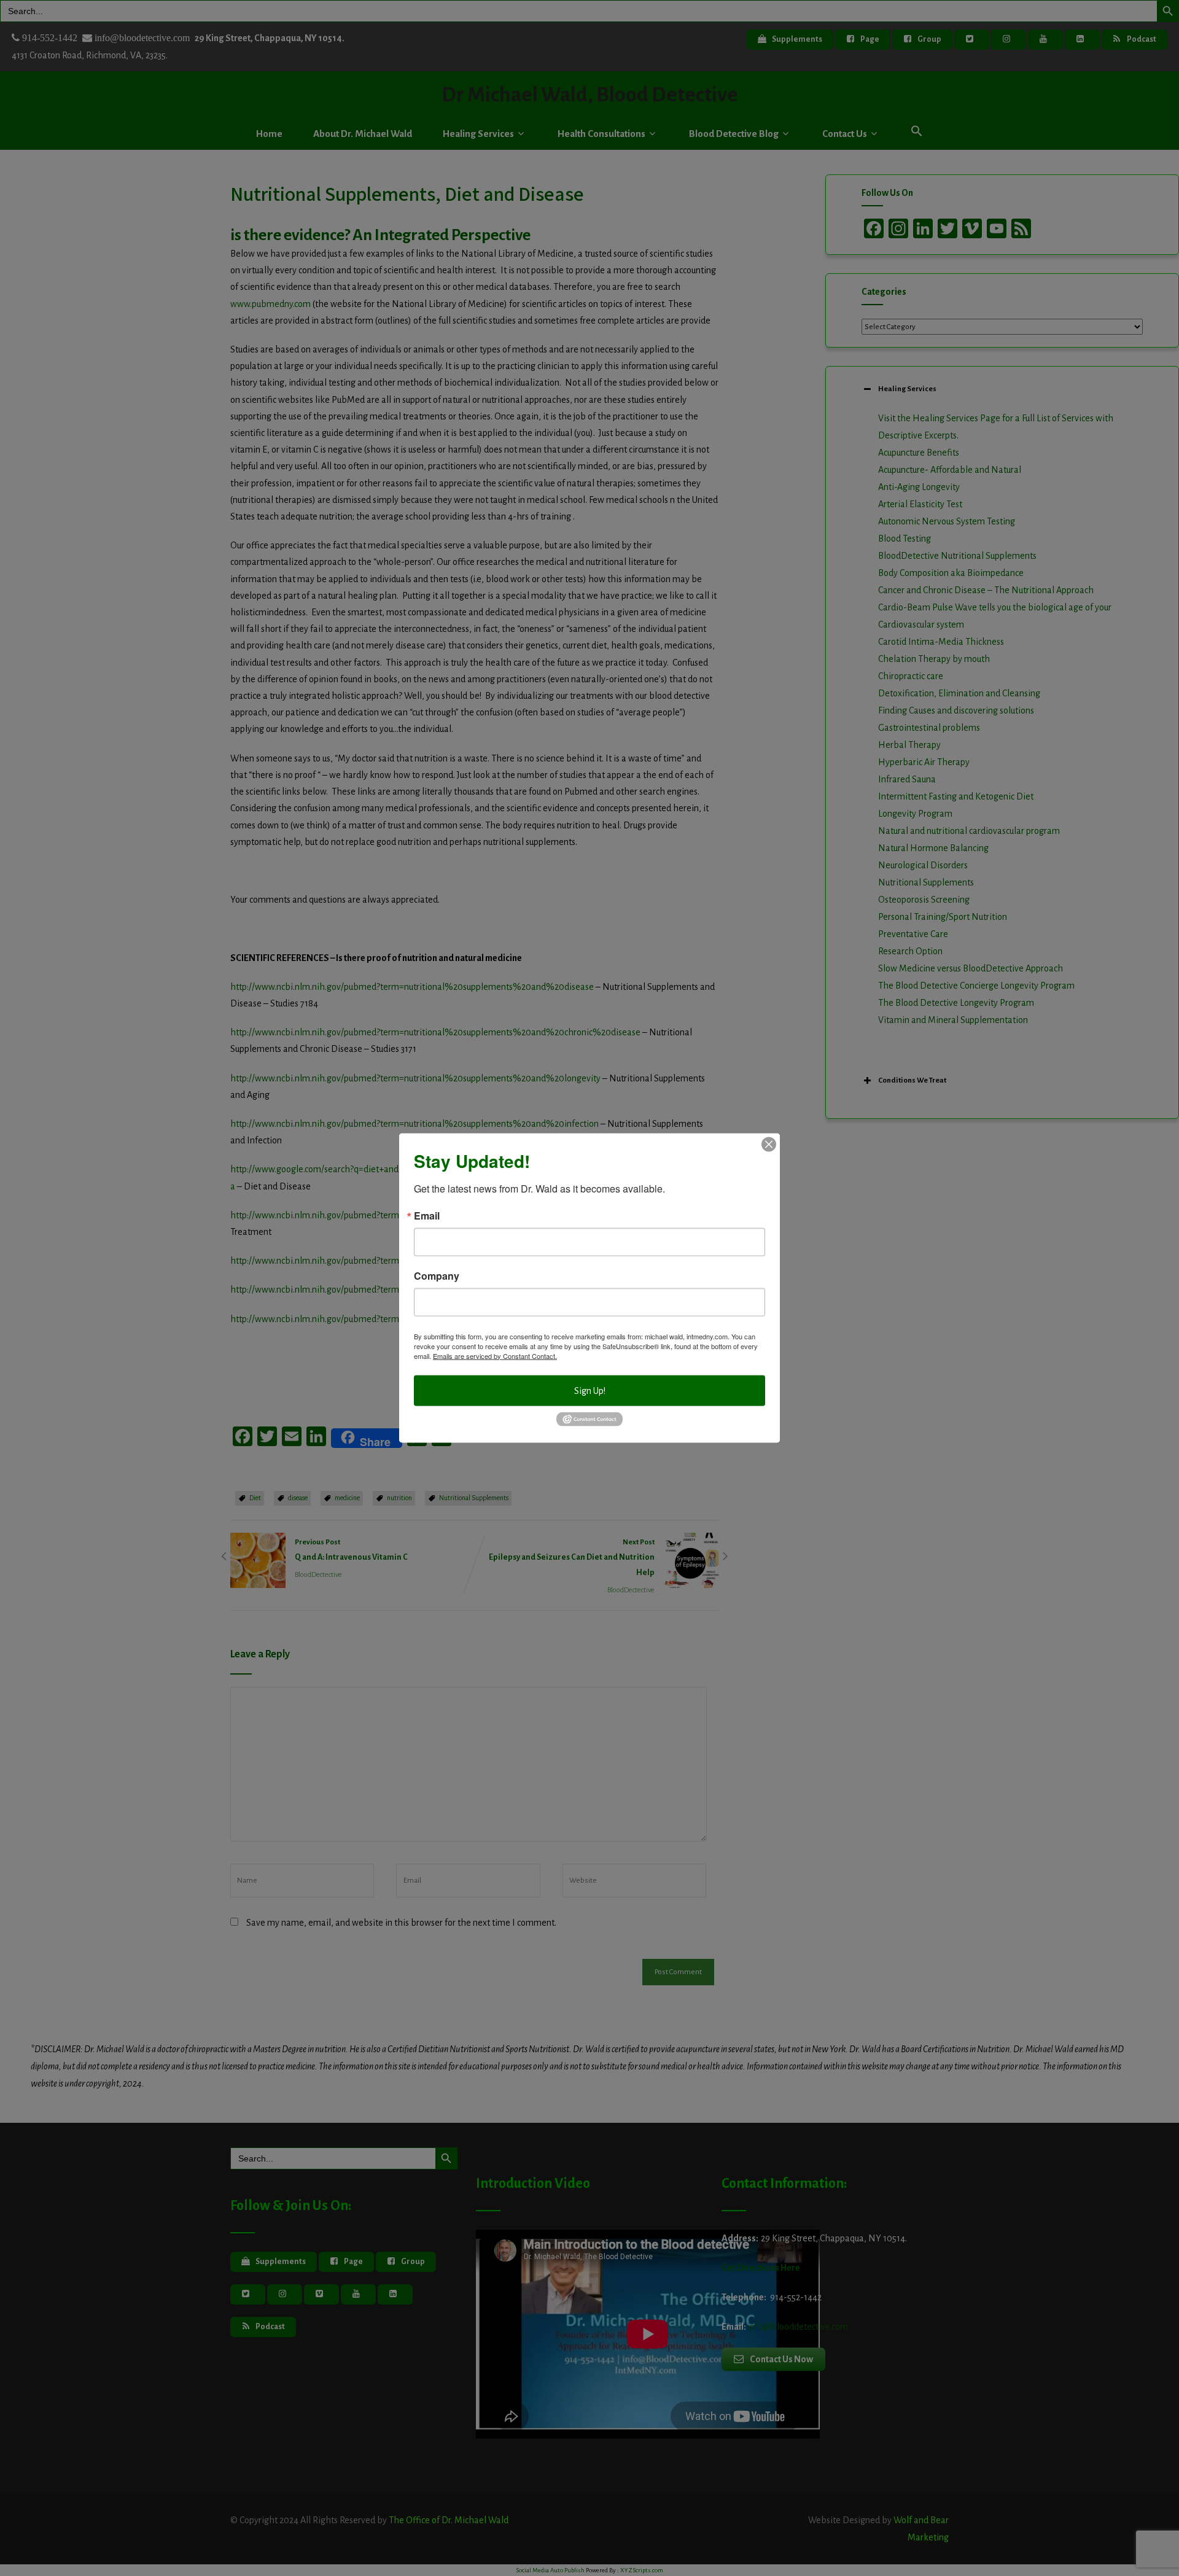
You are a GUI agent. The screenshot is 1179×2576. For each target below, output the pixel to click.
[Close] (769, 1144)
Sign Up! (590, 1390)
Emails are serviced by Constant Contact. (495, 1355)
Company (437, 1275)
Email (427, 1215)
